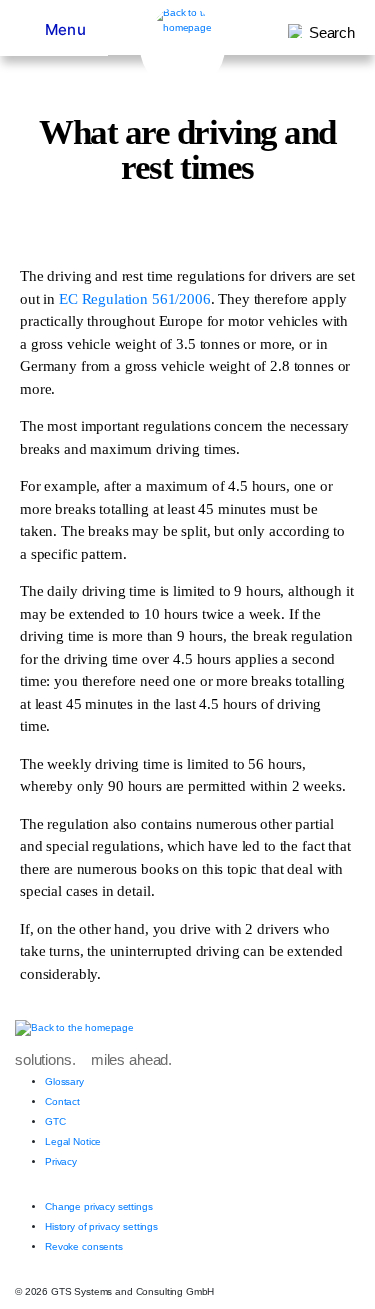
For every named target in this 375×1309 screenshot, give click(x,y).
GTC (55, 1121)
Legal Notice (73, 1141)
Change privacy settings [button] (99, 1206)
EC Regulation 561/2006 (135, 299)
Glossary (64, 1081)
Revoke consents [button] (84, 1246)
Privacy (61, 1161)
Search (332, 32)
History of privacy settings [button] (101, 1226)
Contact (62, 1101)
